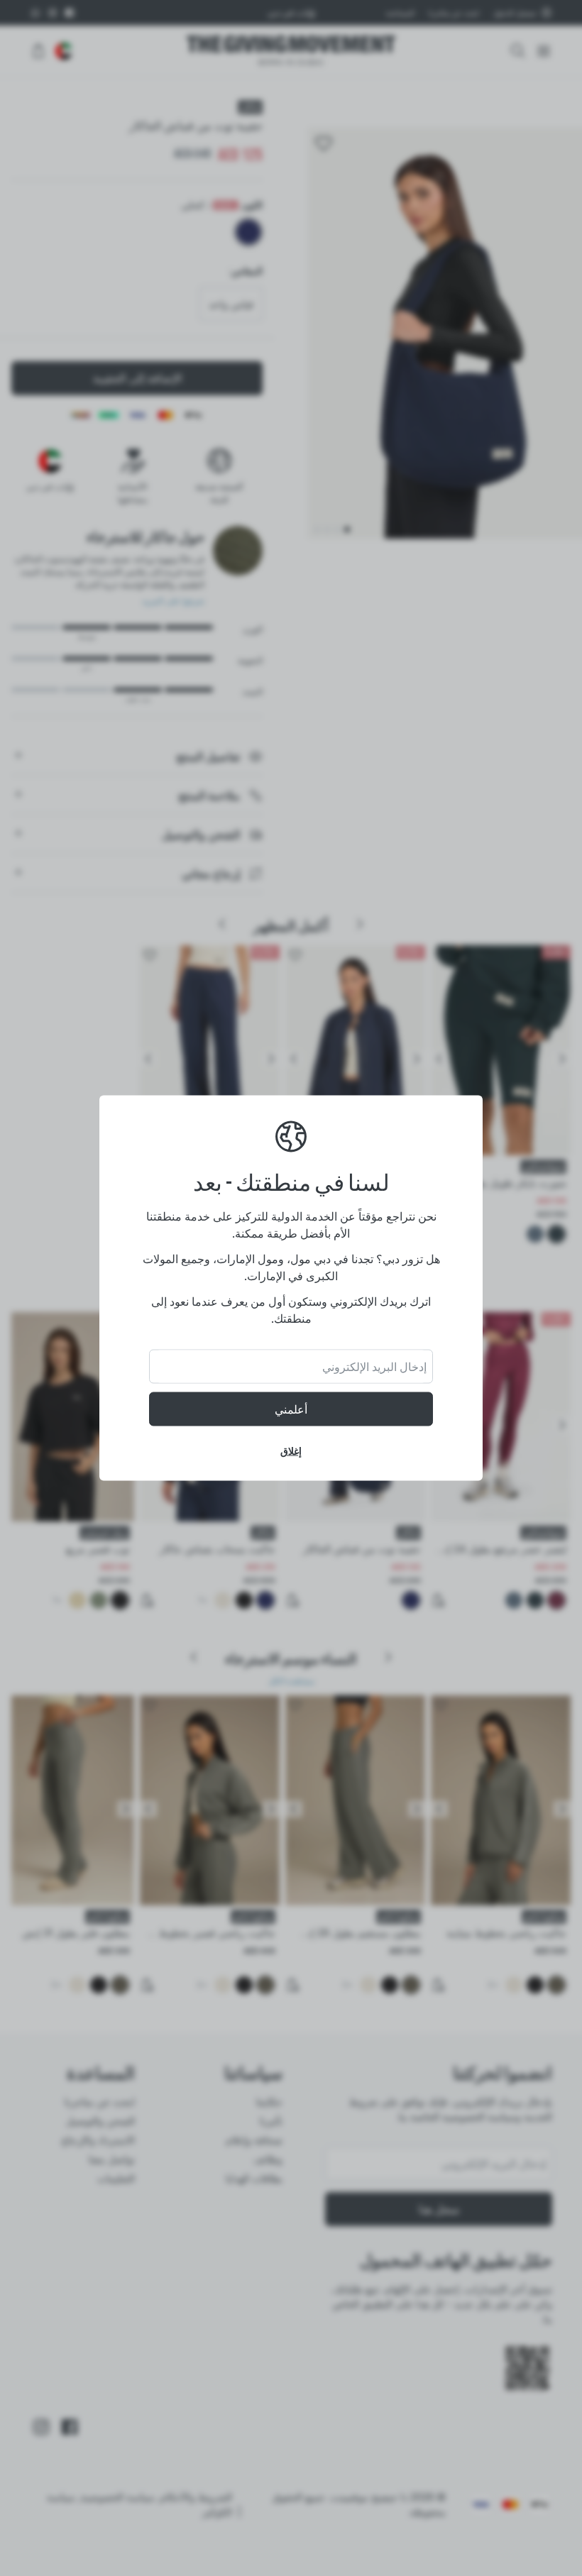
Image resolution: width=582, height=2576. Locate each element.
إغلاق (291, 1451)
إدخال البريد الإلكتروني (374, 1367)
